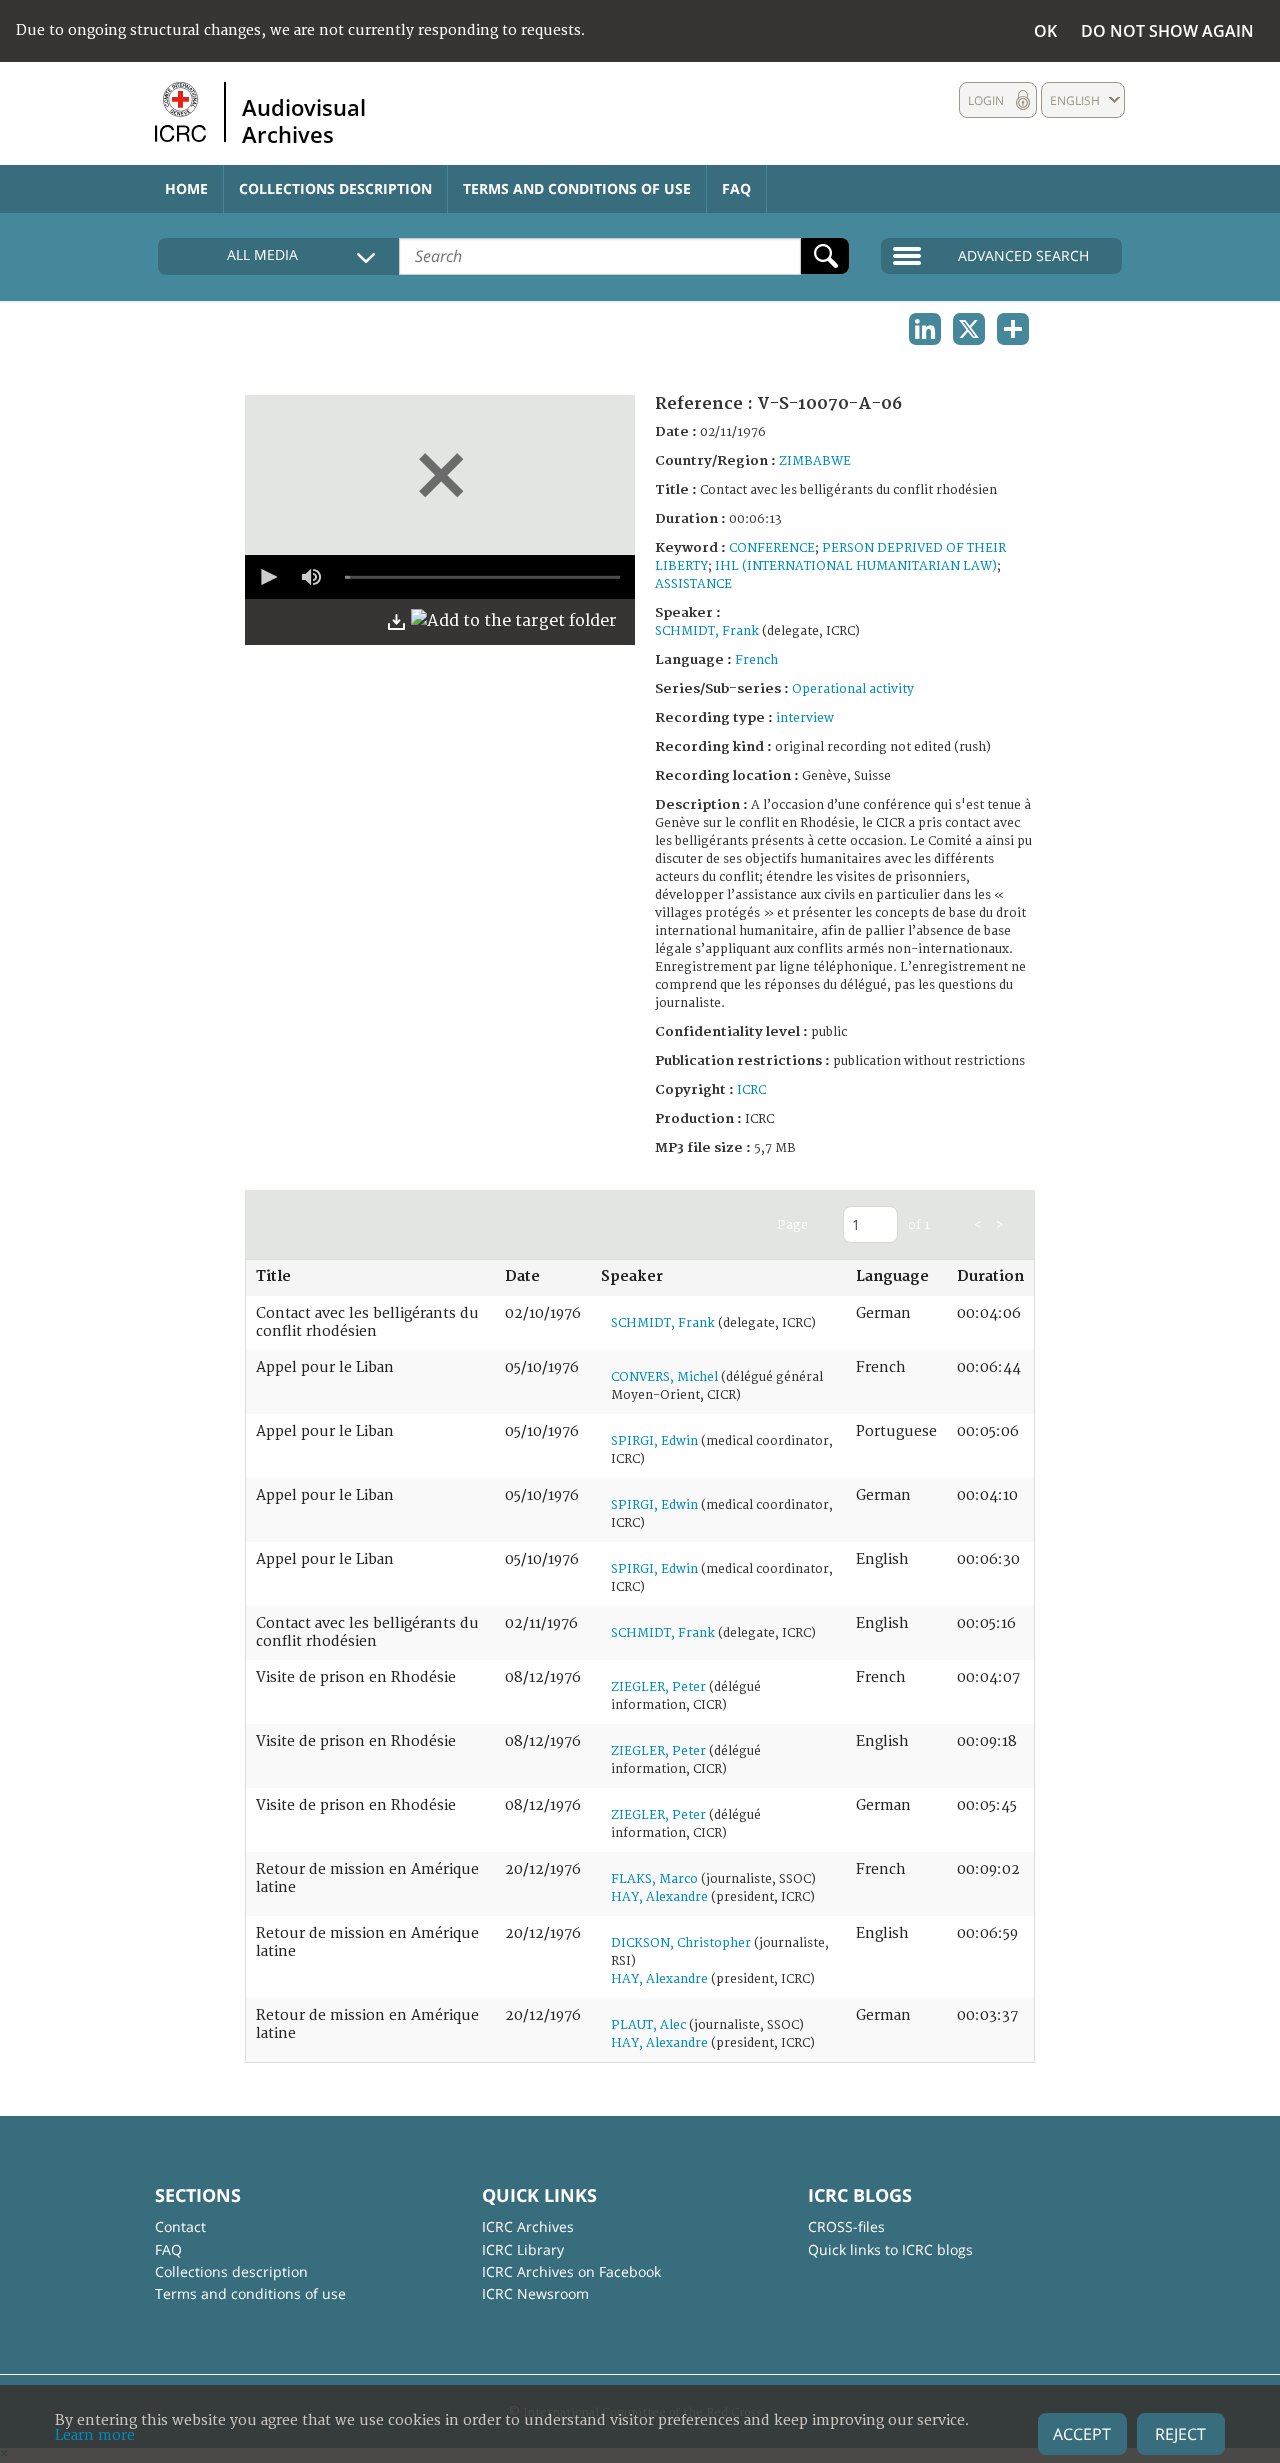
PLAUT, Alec (648, 2025)
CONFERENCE (772, 548)
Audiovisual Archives (304, 120)
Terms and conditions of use (577, 188)
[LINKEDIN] (925, 329)
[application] (440, 577)
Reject (1180, 2434)
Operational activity (853, 689)
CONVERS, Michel (664, 1377)
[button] (267, 577)
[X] (969, 329)
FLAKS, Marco (654, 1879)
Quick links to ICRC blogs (890, 2249)
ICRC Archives (528, 2226)
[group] (311, 577)
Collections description (335, 188)
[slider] (482, 577)
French (756, 660)
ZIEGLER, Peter (658, 1687)
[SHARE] (1013, 329)
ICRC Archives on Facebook (571, 2271)
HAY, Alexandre (659, 1897)
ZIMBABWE (815, 461)
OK (1045, 31)
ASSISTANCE (693, 584)
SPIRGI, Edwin (654, 1441)
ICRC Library (523, 2249)
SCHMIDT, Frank (707, 631)
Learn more (95, 2435)
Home (186, 188)
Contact (180, 2226)
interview (805, 718)
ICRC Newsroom (535, 2293)
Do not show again (1167, 31)
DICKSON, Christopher (681, 1943)
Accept (1082, 2434)
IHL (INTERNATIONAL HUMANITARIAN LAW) (856, 566)
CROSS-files (846, 2226)
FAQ (736, 188)
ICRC (751, 1090)
